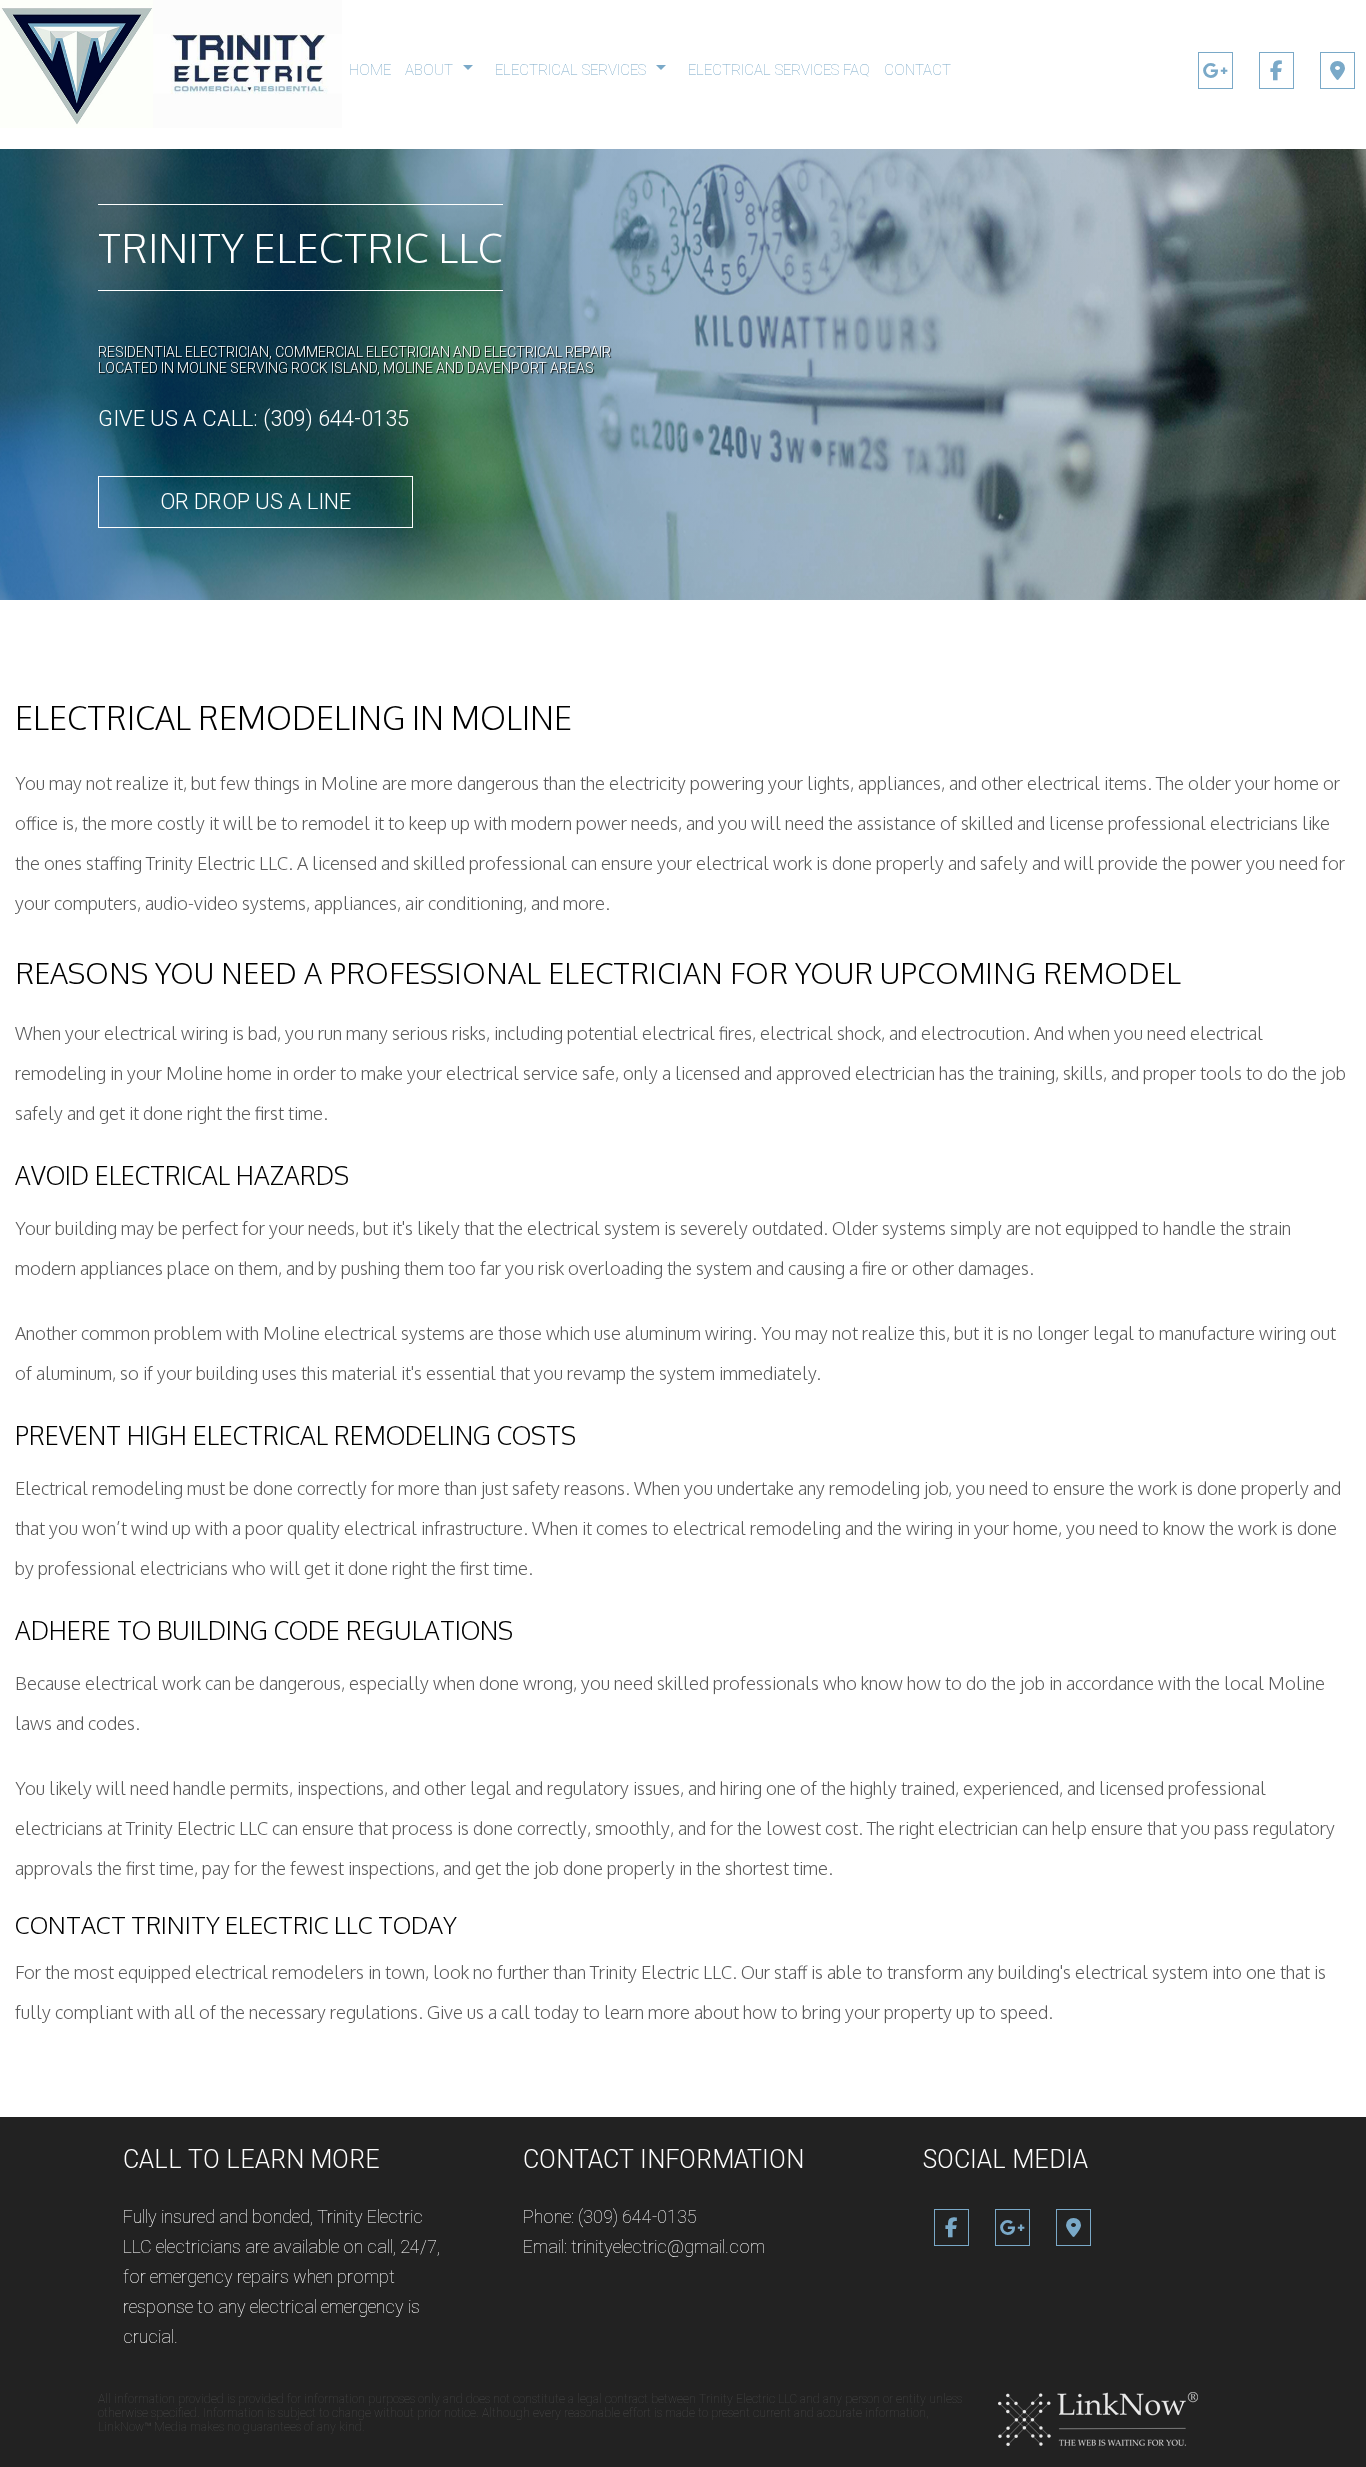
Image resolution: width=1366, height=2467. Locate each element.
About (429, 70)
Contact (917, 70)
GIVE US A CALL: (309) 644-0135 (253, 418)
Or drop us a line (255, 501)
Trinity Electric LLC (300, 247)
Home (370, 70)
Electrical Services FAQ (779, 70)
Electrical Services (570, 70)
